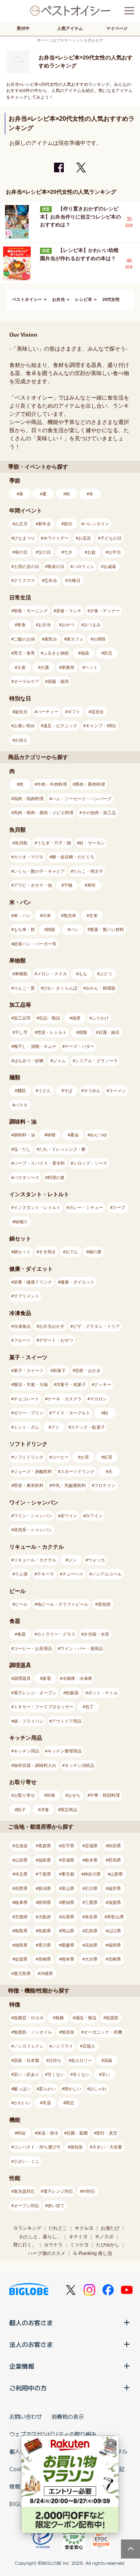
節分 (68, 524)
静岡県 (45, 1902)
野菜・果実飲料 (29, 1485)
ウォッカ (96, 1560)
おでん (72, 1252)
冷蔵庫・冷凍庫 (77, 1678)
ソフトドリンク (29, 1457)
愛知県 (68, 1902)
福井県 (115, 1888)
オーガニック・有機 (103, 2032)
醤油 (74, 1135)
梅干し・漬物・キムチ (35, 1046)
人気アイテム (70, 28)
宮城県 (91, 1846)
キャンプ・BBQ (101, 726)
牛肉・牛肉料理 (52, 784)
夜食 (21, 625)
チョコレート (26, 1399)
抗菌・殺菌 (77, 2133)
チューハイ (73, 1574)
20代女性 (111, 299)
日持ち (55, 2060)
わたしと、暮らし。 (40, 2237)
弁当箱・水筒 (96, 1634)
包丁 (89, 1707)
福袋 (85, 653)
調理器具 (22, 1678)
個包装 (76, 2147)
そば (68, 1091)
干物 (68, 885)
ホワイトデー (56, 538)
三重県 (91, 1902)
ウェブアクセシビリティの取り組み (53, 2434)
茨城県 (68, 1860)
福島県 (45, 1860)
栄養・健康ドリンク (33, 1282)
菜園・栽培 (58, 681)
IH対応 (89, 2191)
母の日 (21, 552)
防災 (108, 653)
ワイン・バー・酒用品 (82, 1648)
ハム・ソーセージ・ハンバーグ (82, 799)
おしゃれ (98, 2089)
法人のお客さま (31, 2344)
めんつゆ (98, 1135)
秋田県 (115, 1846)
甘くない (56, 2074)
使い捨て (56, 2206)
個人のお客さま (31, 2322)
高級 (108, 2060)
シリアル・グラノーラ (96, 1061)
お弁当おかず (52, 1326)
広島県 (91, 1931)
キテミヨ (78, 2237)
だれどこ (58, 2228)
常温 (47, 2103)
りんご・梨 (24, 988)
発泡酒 (104, 1604)
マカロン (98, 1399)
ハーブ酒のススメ (47, 2253)
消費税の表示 (68, 2416)
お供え (21, 740)
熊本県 (68, 1959)
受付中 (23, 28)
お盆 (91, 552)
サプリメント (26, 1296)
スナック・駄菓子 (88, 1427)
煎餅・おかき (88, 1371)
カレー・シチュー (86, 1207)
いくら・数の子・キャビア (39, 871)
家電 (47, 1678)
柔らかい (47, 2089)
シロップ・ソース (90, 1163)
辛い (106, 2074)
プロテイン (105, 1485)
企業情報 (22, 2366)
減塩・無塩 (86, 2018)
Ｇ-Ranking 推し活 (92, 2253)
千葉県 (45, 1874)
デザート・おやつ (56, 1340)
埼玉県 (21, 1874)
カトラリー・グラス (56, 1634)
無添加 (68, 2032)
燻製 (83, 1032)
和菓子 (59, 1371)
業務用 (68, 667)
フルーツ (22, 1340)
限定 (70, 2103)
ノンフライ (62, 2046)
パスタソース (26, 1178)
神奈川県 (92, 1874)
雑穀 (51, 929)
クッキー (103, 1384)
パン (74, 929)
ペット (91, 667)
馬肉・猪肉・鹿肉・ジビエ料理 (44, 813)
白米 (47, 915)
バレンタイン (96, 524)
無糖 (59, 2018)
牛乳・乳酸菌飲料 (69, 1485)
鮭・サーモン (92, 843)
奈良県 (91, 1917)
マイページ (117, 28)
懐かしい (73, 2089)
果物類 (21, 974)
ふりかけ (100, 1018)
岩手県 (68, 1846)
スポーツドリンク (77, 1471)
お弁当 (59, 299)
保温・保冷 (48, 2133)
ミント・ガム (26, 1427)
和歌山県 (115, 1917)
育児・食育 (24, 653)
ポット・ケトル (103, 1693)
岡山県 (68, 1931)
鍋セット (22, 1252)
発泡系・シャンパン (33, 1530)
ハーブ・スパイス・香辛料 (39, 1163)
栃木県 (91, 1860)
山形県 (21, 1860)
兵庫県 (68, 1917)
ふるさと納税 (56, 653)
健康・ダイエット (77, 1282)
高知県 (91, 1945)
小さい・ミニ (26, 2161)
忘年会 (51, 580)
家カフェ (75, 639)
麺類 (21, 1091)
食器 (21, 1634)
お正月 (21, 524)
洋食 (45, 1810)
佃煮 (76, 1018)
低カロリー (81, 2060)
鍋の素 (95, 1252)
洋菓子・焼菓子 (71, 1384)
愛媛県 (68, 1945)
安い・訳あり (26, 2074)
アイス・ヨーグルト (71, 1413)
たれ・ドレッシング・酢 (62, 1149)
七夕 (68, 552)
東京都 (68, 1874)
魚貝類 (21, 843)
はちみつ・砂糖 (29, 1061)
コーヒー (60, 1457)
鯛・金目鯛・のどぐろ (73, 857)
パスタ (21, 1105)
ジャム (59, 1061)
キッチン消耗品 (80, 1765)
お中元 (115, 552)
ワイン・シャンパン (33, 1516)
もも (83, 974)
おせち (74, 1795)
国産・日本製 (26, 2060)
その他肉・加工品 (99, 813)
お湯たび (110, 2228)
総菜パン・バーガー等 (35, 944)
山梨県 (116, 1874)
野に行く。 (25, 2245)
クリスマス (24, 580)
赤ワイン (69, 1516)
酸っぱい (22, 2089)
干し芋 (21, 1032)
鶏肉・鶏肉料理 (29, 799)
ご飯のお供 (24, 639)
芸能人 (89, 2046)
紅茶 (108, 1457)
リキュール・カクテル (35, 1560)
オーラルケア (26, 681)
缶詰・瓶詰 (50, 1018)
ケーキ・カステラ (65, 1399)
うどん (45, 1091)
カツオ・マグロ (29, 857)
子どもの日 (111, 538)
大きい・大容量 (107, 2147)
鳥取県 (21, 1931)
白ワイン (94, 1516)
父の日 (45, 552)
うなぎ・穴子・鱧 (54, 843)
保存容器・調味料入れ (35, 1765)
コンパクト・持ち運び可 (37, 2147)
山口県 (115, 1931)
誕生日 (21, 712)
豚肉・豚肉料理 (90, 784)
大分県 (91, 1959)
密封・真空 (107, 2133)
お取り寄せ (24, 1795)
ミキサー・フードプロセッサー (44, 1707)
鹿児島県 (22, 1973)
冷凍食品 (22, 1326)
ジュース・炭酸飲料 (33, 1471)
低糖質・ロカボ (29, 2018)
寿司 (91, 885)
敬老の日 (56, 566)
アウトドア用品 (67, 1721)
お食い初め (24, 726)
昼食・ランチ (69, 611)
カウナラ (53, 2245)
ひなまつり (24, 538)
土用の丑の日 (26, 566)
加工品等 (22, 1018)
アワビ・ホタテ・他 (33, 885)
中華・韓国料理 (105, 1795)
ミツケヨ (79, 2245)
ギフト (74, 712)
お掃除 (99, 639)
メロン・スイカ (52, 974)
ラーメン (117, 1091)
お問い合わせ (26, 2416)
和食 (51, 1795)
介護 (45, 667)
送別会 (97, 712)
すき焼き (47, 1252)
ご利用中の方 (28, 2388)
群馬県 (115, 1860)
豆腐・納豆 (109, 1032)
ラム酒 (21, 1574)
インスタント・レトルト (37, 1207)
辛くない (81, 2074)
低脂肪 (112, 2018)
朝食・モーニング (31, 611)
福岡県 (115, 1945)
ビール (21, 1604)
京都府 (21, 1917)
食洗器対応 (24, 2191)
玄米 (93, 915)
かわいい (22, 2103)
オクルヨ (84, 2228)
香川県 (45, 1945)
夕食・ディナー (105, 611)
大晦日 (74, 580)
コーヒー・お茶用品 (33, 1648)
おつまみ (92, 625)
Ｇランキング (27, 2228)
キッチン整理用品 (65, 1751)
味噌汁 (21, 1222)
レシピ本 (84, 299)
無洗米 (70, 915)
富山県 (68, 1888)
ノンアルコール (107, 1574)
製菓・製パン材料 (107, 929)
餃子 (21, 1810)
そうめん (92, 1091)
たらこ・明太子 (88, 871)
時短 (21, 2133)
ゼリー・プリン (29, 1413)
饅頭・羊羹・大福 (31, 1384)
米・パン (22, 915)
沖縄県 (46, 1973)
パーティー (48, 712)
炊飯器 (72, 1693)
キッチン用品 (26, 1751)
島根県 (45, 1931)
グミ (55, 1427)
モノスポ (104, 2237)
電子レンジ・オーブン (35, 1693)
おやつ (68, 625)
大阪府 (45, 1917)
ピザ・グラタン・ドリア (96, 1326)
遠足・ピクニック (60, 726)
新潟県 (45, 1888)
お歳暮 (110, 566)
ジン (72, 1560)
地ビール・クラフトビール (63, 1604)
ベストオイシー (27, 299)
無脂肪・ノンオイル (33, 2032)
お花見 (85, 538)
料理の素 (56, 1178)
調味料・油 (24, 1135)
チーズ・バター (80, 1046)
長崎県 (45, 1959)
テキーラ (45, 1574)
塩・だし (22, 1149)
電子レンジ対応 (58, 2191)
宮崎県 (115, 1959)
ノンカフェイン (29, 2046)
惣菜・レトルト (52, 1032)
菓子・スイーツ (29, 1371)
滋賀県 (115, 1902)
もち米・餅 (24, 929)
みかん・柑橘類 (101, 988)
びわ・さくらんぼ (60, 988)
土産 (21, 667)
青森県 (45, 1846)
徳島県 (21, 1945)
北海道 (21, 1846)
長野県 (21, 1888)
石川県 (91, 1888)
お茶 (85, 1457)
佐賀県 (21, 1959)
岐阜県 (21, 1902)
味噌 (51, 1135)
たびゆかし (108, 2245)
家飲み (51, 639)
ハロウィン (83, 566)
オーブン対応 (26, 2206)
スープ (119, 1207)
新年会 (45, 524)
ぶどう (106, 974)
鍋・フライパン (29, 1721)
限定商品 (69, 1810)
